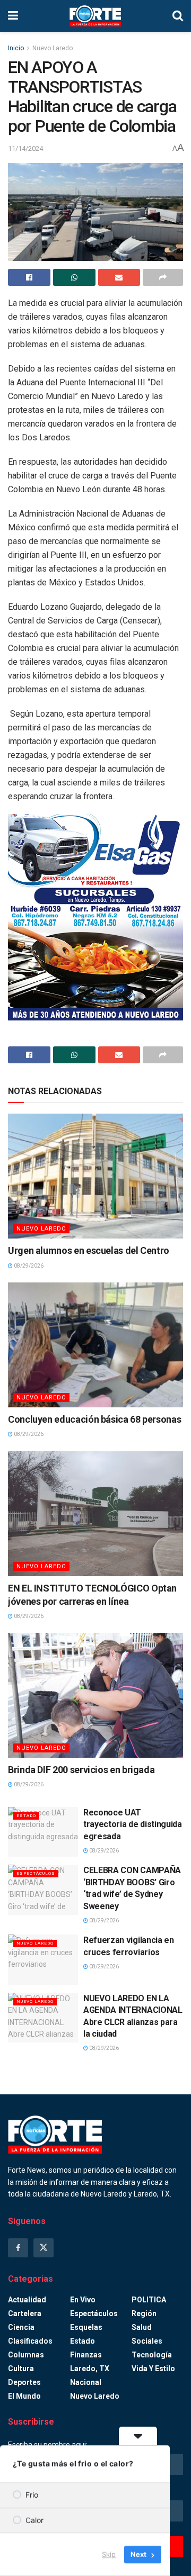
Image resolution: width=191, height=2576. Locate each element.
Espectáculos (36, 1873)
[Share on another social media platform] (163, 277)
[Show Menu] (13, 16)
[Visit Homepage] (95, 16)
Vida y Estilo (153, 2369)
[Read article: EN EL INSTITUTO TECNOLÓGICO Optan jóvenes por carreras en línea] (95, 1514)
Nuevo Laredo (53, 48)
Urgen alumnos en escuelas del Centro (89, 1250)
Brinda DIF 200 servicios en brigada (81, 1770)
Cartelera (25, 2313)
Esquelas (86, 2327)
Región (144, 2313)
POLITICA (149, 2300)
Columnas (26, 2355)
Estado (26, 1816)
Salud (142, 2327)
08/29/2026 (28, 1266)
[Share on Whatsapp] (74, 277)
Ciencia (21, 2327)
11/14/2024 (25, 148)
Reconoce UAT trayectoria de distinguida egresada (133, 1824)
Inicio (16, 48)
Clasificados (30, 2341)
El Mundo (24, 2396)
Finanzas (86, 2355)
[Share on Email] (119, 277)
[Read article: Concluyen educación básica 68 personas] (95, 1345)
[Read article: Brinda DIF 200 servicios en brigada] (95, 1695)
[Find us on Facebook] (18, 2248)
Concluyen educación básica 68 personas (94, 1419)
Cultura (21, 2369)
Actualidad (27, 2300)
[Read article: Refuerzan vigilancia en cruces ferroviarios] (43, 1959)
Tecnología (152, 2355)
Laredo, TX (90, 2369)
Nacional (86, 2382)
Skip (109, 2554)
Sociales (147, 2341)
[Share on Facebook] (29, 277)
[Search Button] (178, 16)
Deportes (24, 2382)
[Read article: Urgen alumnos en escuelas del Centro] (95, 1176)
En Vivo (83, 2300)
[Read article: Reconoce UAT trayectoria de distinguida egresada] (43, 1832)
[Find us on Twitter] (44, 2248)
